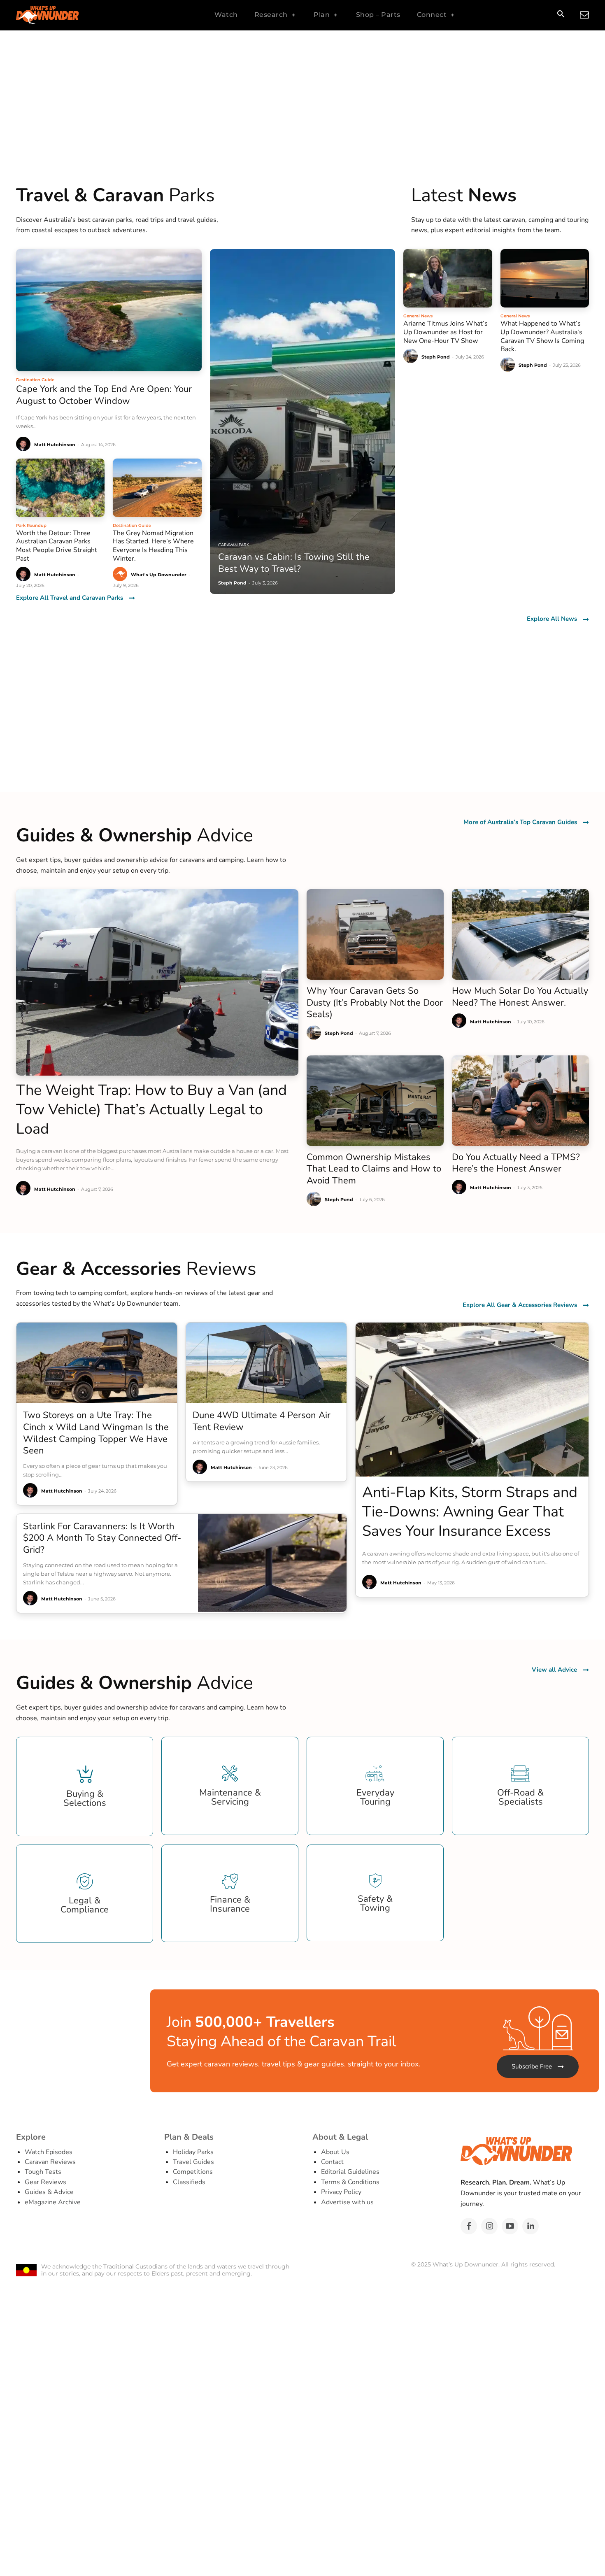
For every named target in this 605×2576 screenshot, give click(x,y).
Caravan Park (234, 545)
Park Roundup (31, 525)
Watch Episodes (49, 2152)
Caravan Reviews (50, 2162)
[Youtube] (510, 2226)
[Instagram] (489, 2226)
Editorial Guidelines (350, 2172)
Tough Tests (43, 2172)
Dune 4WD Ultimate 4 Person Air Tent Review (262, 1421)
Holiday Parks (193, 2152)
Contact (332, 2162)
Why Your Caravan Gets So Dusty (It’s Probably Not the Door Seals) (375, 1003)
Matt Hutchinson (55, 445)
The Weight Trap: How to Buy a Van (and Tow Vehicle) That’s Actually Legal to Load (151, 1110)
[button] (561, 15)
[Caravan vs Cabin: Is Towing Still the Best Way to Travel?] (303, 422)
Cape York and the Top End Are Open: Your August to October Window (104, 395)
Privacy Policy (341, 2192)
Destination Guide (35, 380)
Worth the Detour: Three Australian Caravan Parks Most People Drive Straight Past (57, 546)
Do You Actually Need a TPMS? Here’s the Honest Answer (516, 1163)
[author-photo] (24, 444)
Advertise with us (347, 2202)
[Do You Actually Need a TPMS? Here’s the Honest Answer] (520, 1101)
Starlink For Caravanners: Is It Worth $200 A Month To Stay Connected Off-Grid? (102, 1538)
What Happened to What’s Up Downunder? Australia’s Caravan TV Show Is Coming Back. (542, 336)
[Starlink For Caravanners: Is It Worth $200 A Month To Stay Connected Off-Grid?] (272, 1563)
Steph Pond (436, 357)
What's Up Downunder (159, 575)
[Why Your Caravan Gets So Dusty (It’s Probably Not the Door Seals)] (375, 934)
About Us (335, 2152)
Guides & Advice (49, 2192)
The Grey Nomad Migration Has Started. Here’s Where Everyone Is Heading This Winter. (153, 546)
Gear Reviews (45, 2182)
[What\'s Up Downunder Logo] (68, 15)
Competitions (193, 2172)
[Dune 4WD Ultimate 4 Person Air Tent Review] (266, 1363)
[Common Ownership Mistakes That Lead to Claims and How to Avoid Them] (375, 1101)
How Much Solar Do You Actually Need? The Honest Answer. (520, 997)
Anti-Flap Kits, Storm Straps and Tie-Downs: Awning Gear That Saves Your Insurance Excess (470, 1512)
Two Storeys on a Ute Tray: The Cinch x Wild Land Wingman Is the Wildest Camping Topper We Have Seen (96, 1433)
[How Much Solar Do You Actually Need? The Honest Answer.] (520, 934)
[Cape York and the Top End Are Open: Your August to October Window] (109, 310)
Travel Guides (193, 2162)
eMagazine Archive (53, 2202)
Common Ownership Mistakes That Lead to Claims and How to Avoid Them (374, 1169)
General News (418, 316)
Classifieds (189, 2182)
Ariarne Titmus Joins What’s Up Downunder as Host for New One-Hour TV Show (446, 332)
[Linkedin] (531, 2226)
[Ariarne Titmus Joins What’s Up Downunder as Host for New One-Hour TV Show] (448, 278)
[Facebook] (469, 2226)
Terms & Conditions (350, 2182)
